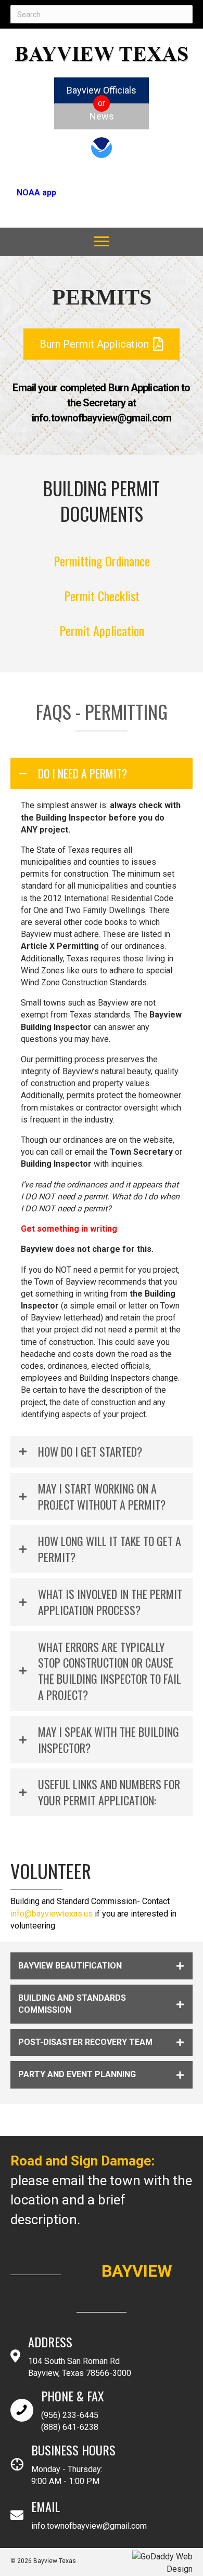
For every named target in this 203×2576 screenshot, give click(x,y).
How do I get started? (90, 1452)
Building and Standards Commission (72, 2004)
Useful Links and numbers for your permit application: (109, 1792)
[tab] (102, 774)
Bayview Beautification (70, 1966)
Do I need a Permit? (83, 774)
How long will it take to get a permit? (110, 1549)
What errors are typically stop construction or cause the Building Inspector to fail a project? (110, 1671)
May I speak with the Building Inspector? (109, 1740)
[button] (102, 242)
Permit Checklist (102, 596)
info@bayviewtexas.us (52, 1914)
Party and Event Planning (77, 2074)
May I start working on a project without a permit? (102, 1497)
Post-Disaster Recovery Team (85, 2042)
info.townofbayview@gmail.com (89, 2526)
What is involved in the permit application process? (110, 1602)
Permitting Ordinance (102, 561)
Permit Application (102, 630)
